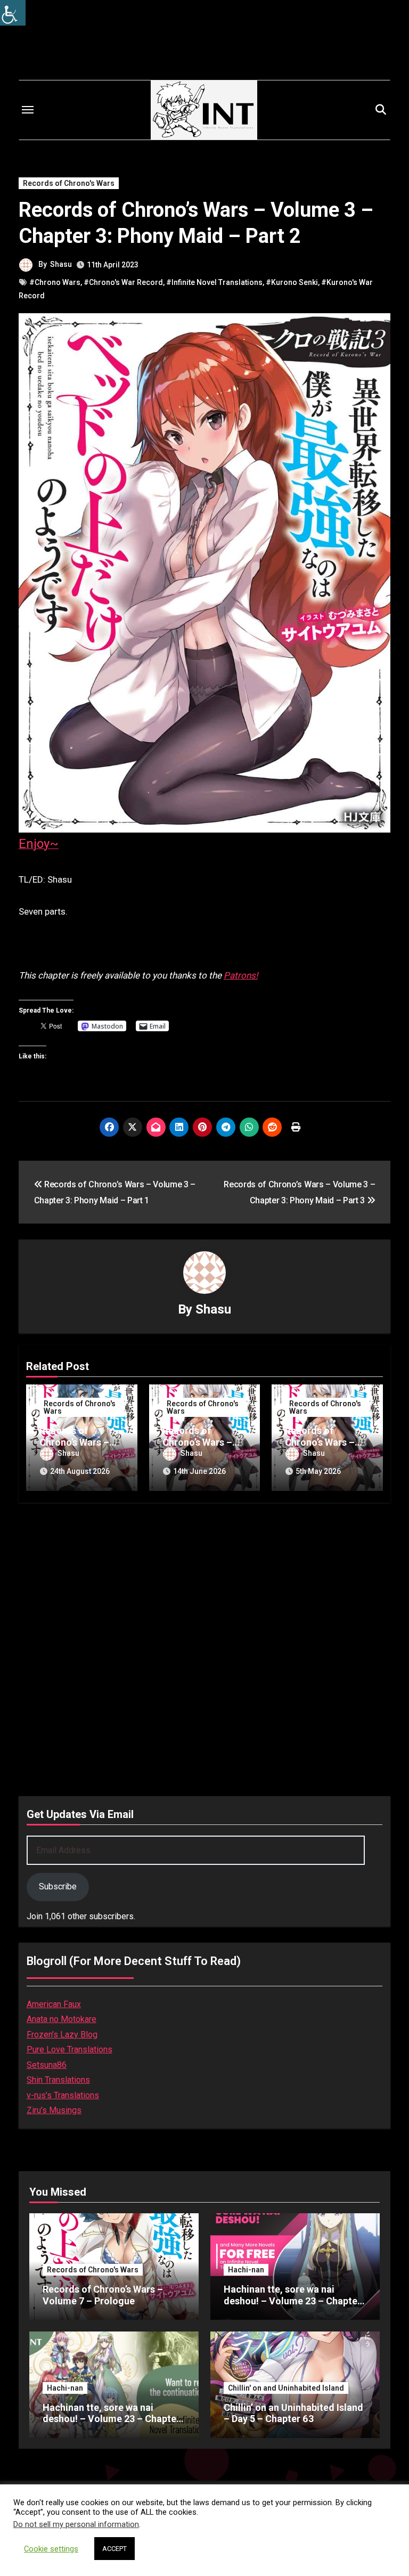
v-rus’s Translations (63, 2095)
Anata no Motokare (62, 2019)
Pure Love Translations (69, 2049)
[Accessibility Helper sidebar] (13, 13)
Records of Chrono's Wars (69, 183)
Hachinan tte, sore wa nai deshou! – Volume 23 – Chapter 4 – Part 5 (292, 2301)
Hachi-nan (246, 2270)
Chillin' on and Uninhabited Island (286, 2388)
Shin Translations (58, 2080)
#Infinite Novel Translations (214, 282)
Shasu (61, 264)
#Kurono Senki (292, 282)
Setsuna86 (47, 2065)
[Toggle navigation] (28, 110)
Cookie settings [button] (51, 2549)
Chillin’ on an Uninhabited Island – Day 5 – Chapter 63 (293, 2413)
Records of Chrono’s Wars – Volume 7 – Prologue (103, 2295)
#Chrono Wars (55, 282)
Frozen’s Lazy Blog (62, 2035)
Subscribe (58, 1886)
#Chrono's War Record (123, 282)
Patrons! (241, 975)
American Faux (54, 2004)
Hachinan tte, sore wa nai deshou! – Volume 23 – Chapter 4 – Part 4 (111, 2419)
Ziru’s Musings (54, 2110)
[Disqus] (204, 1648)
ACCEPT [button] (114, 2549)
